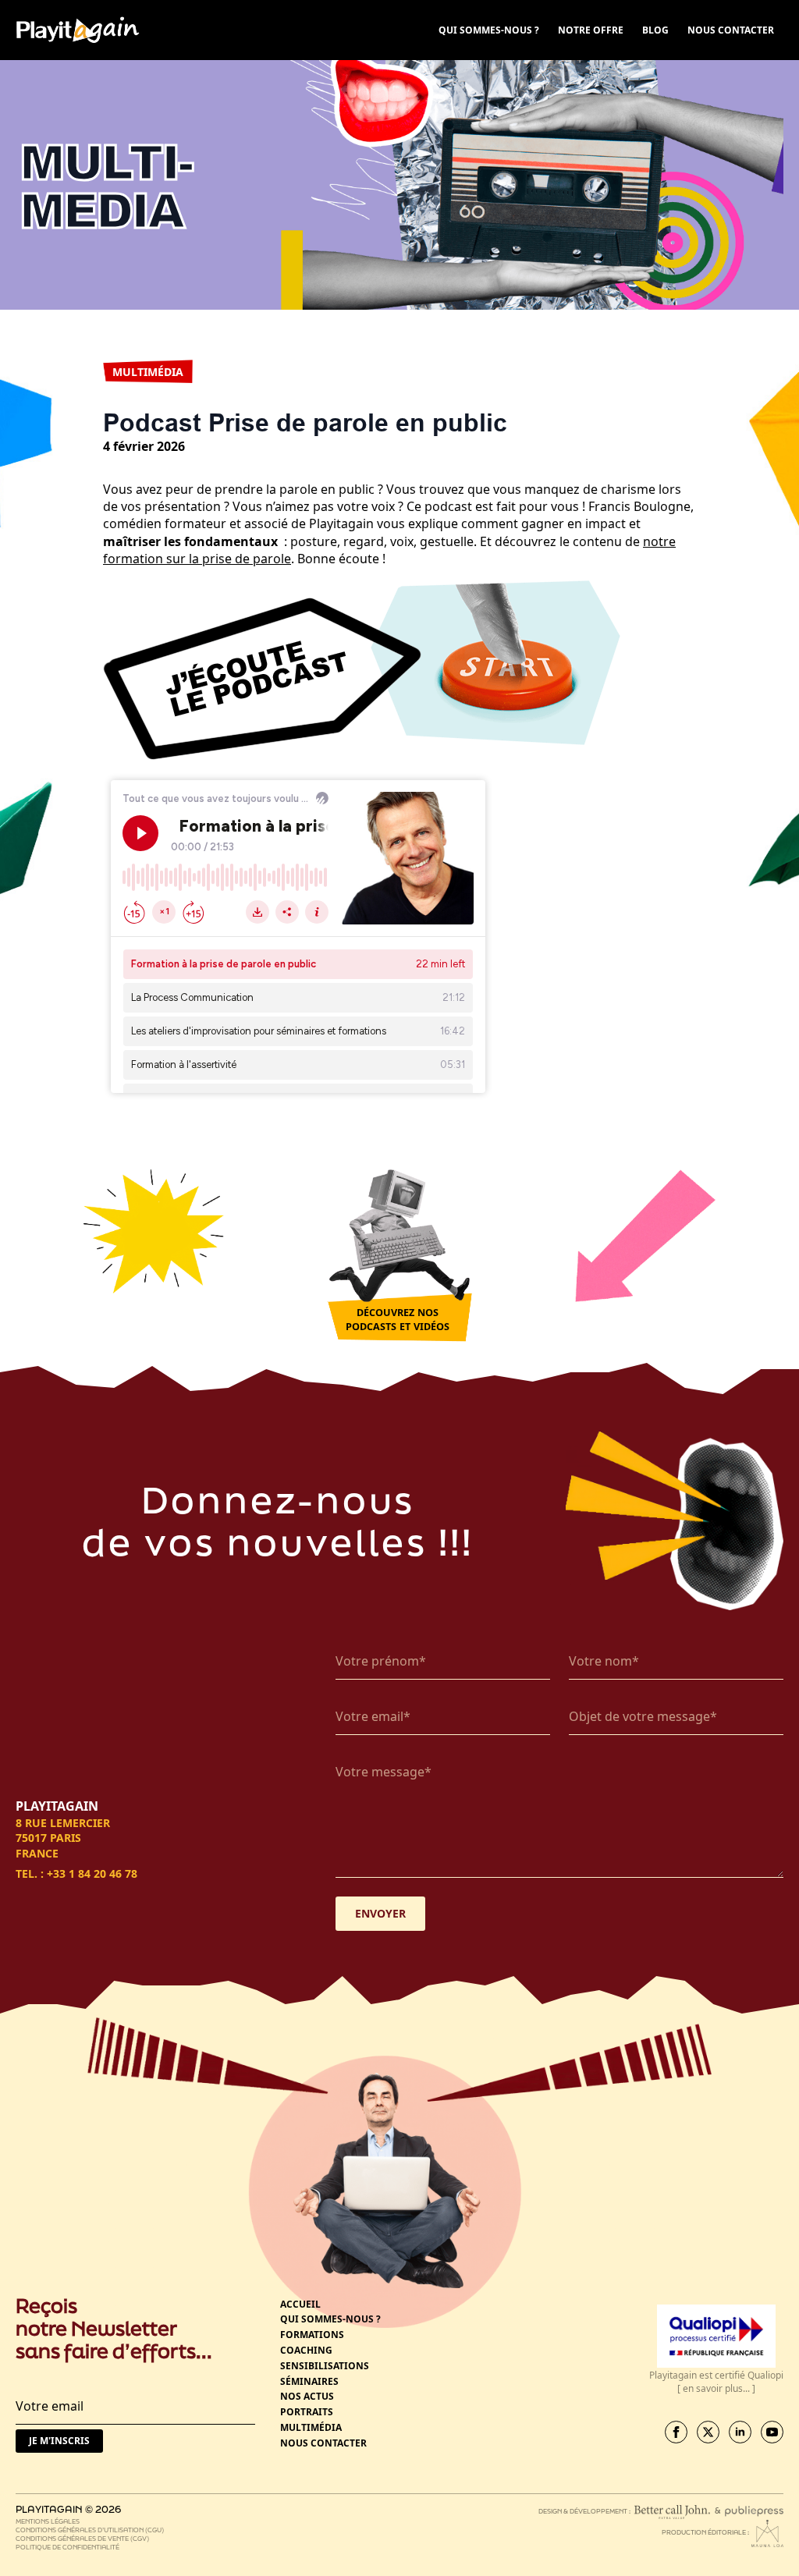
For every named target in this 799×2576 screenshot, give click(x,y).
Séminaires (309, 2382)
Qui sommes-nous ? (330, 2319)
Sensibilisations (325, 2366)
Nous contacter (323, 2443)
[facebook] (676, 2432)
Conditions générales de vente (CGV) (82, 2538)
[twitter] (708, 2432)
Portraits (307, 2412)
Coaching (306, 2351)
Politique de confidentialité (67, 2547)
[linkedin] (740, 2432)
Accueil (300, 2305)
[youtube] (772, 2432)
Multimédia (311, 2428)
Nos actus (307, 2397)
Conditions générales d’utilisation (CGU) (90, 2530)
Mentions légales (48, 2521)
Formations (312, 2335)
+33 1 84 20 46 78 (92, 1873)
